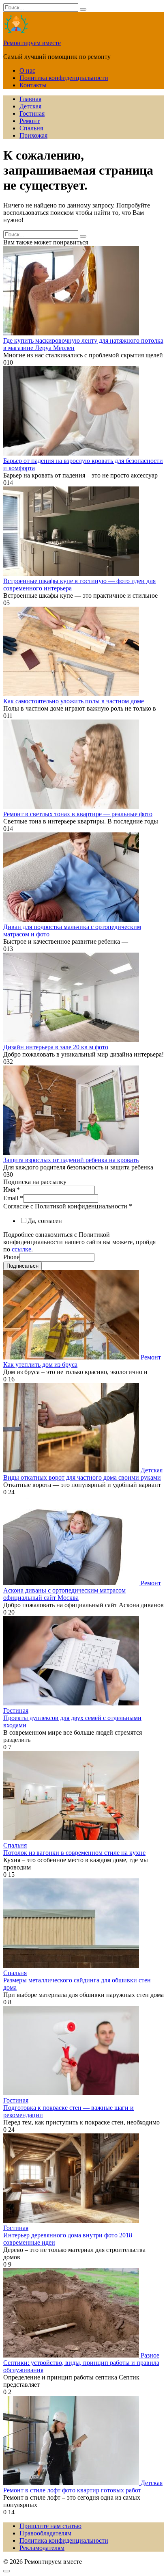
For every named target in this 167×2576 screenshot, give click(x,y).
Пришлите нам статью (50, 2526)
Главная (30, 99)
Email (13, 1198)
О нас (27, 70)
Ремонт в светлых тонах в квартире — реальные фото (78, 814)
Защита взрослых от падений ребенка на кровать (71, 1160)
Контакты (33, 85)
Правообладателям (45, 2533)
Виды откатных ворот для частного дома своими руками (82, 1477)
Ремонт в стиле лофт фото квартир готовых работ (72, 2490)
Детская (30, 106)
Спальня (31, 128)
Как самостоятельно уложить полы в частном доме (74, 701)
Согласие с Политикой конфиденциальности (68, 1206)
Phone (11, 1257)
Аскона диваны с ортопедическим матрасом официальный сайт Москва (64, 1594)
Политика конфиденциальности (64, 78)
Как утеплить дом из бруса (40, 1365)
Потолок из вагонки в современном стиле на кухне (74, 1853)
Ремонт (30, 121)
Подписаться (22, 1266)
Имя (12, 1190)
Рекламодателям (42, 2548)
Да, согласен (45, 1221)
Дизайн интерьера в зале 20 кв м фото (56, 1047)
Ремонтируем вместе (32, 43)
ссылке (21, 1249)
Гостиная (32, 113)
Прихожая (33, 135)
